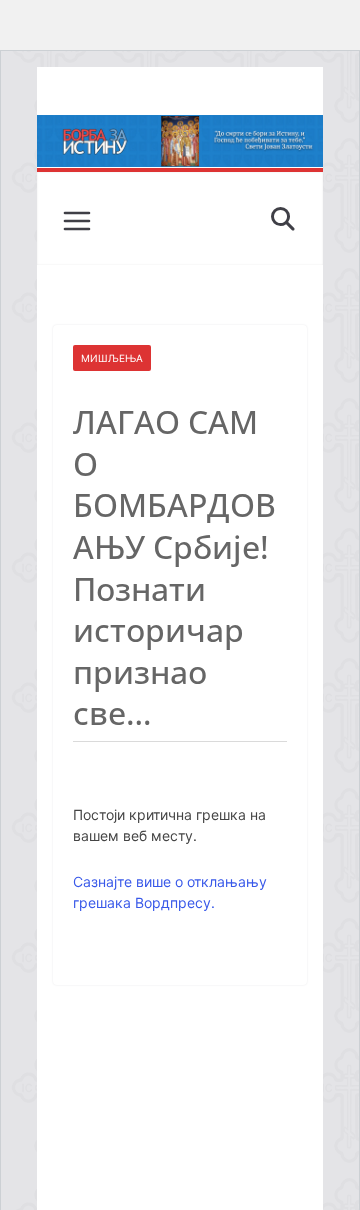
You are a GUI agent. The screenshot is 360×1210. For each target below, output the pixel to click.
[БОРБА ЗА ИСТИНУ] (179, 129)
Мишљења (112, 358)
